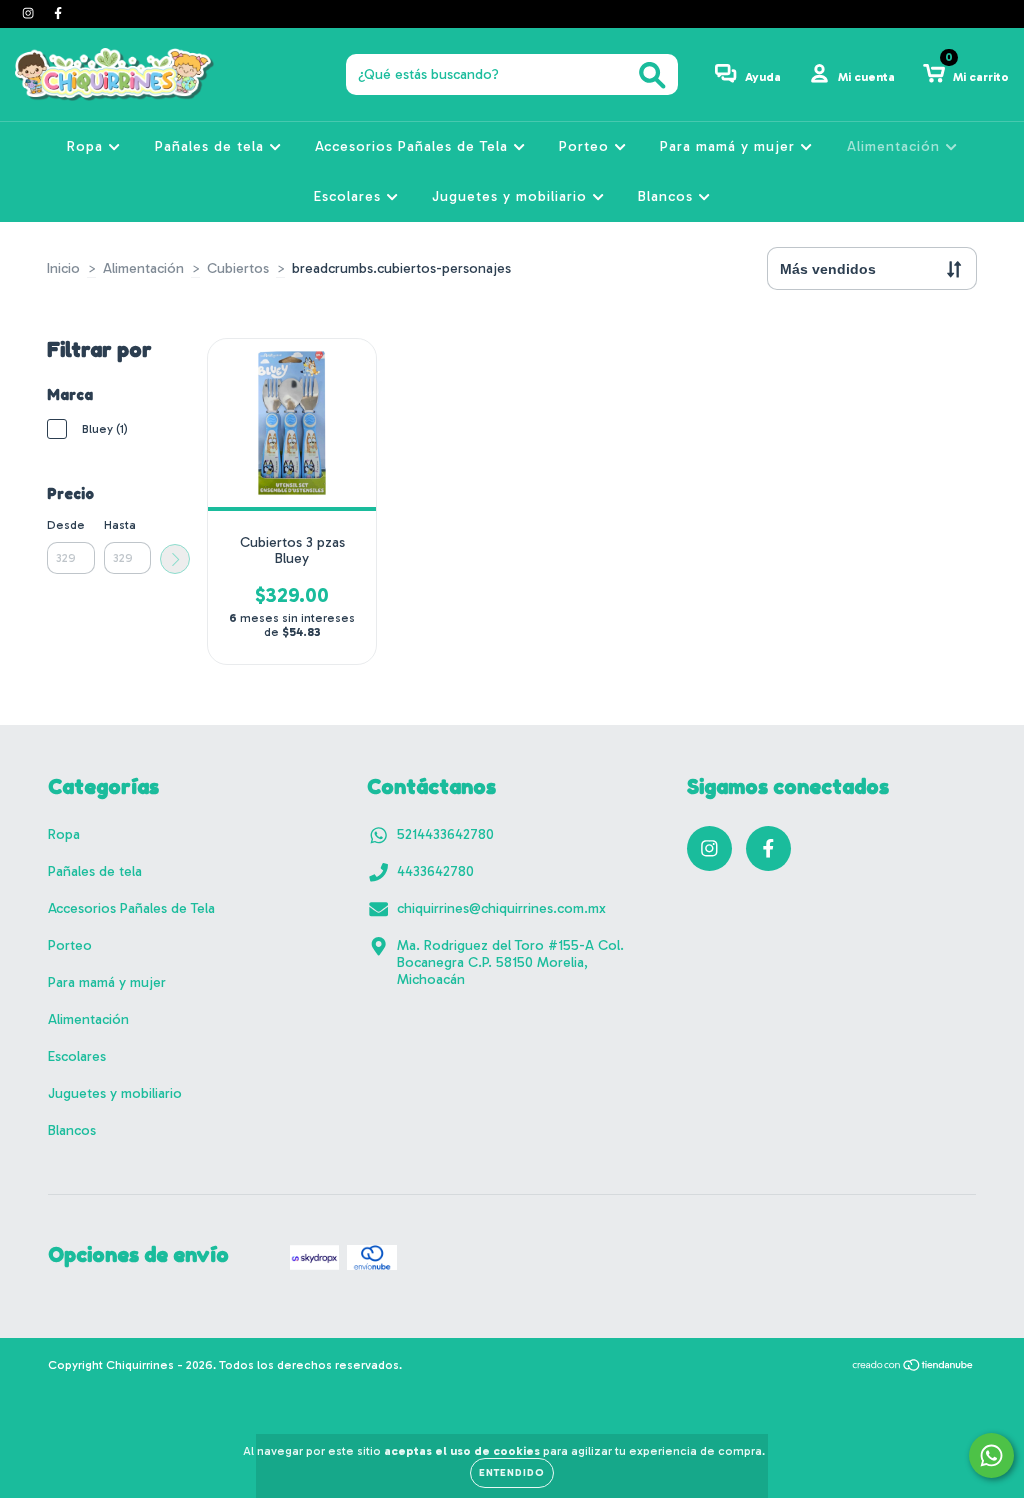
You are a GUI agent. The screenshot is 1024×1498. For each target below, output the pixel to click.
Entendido (512, 1473)
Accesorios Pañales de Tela (414, 146)
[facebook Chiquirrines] (58, 13)
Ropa (87, 146)
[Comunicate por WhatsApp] (991, 1455)
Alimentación (896, 146)
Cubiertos (238, 268)
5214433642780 (445, 834)
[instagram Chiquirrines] (30, 13)
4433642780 (435, 871)
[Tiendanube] (913, 1367)
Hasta (120, 525)
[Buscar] (652, 75)
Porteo (586, 146)
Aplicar (175, 559)
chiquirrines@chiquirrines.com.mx (501, 908)
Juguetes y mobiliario (512, 196)
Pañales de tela (212, 146)
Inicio (63, 268)
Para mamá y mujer (730, 146)
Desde (66, 525)
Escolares (350, 196)
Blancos (668, 196)
